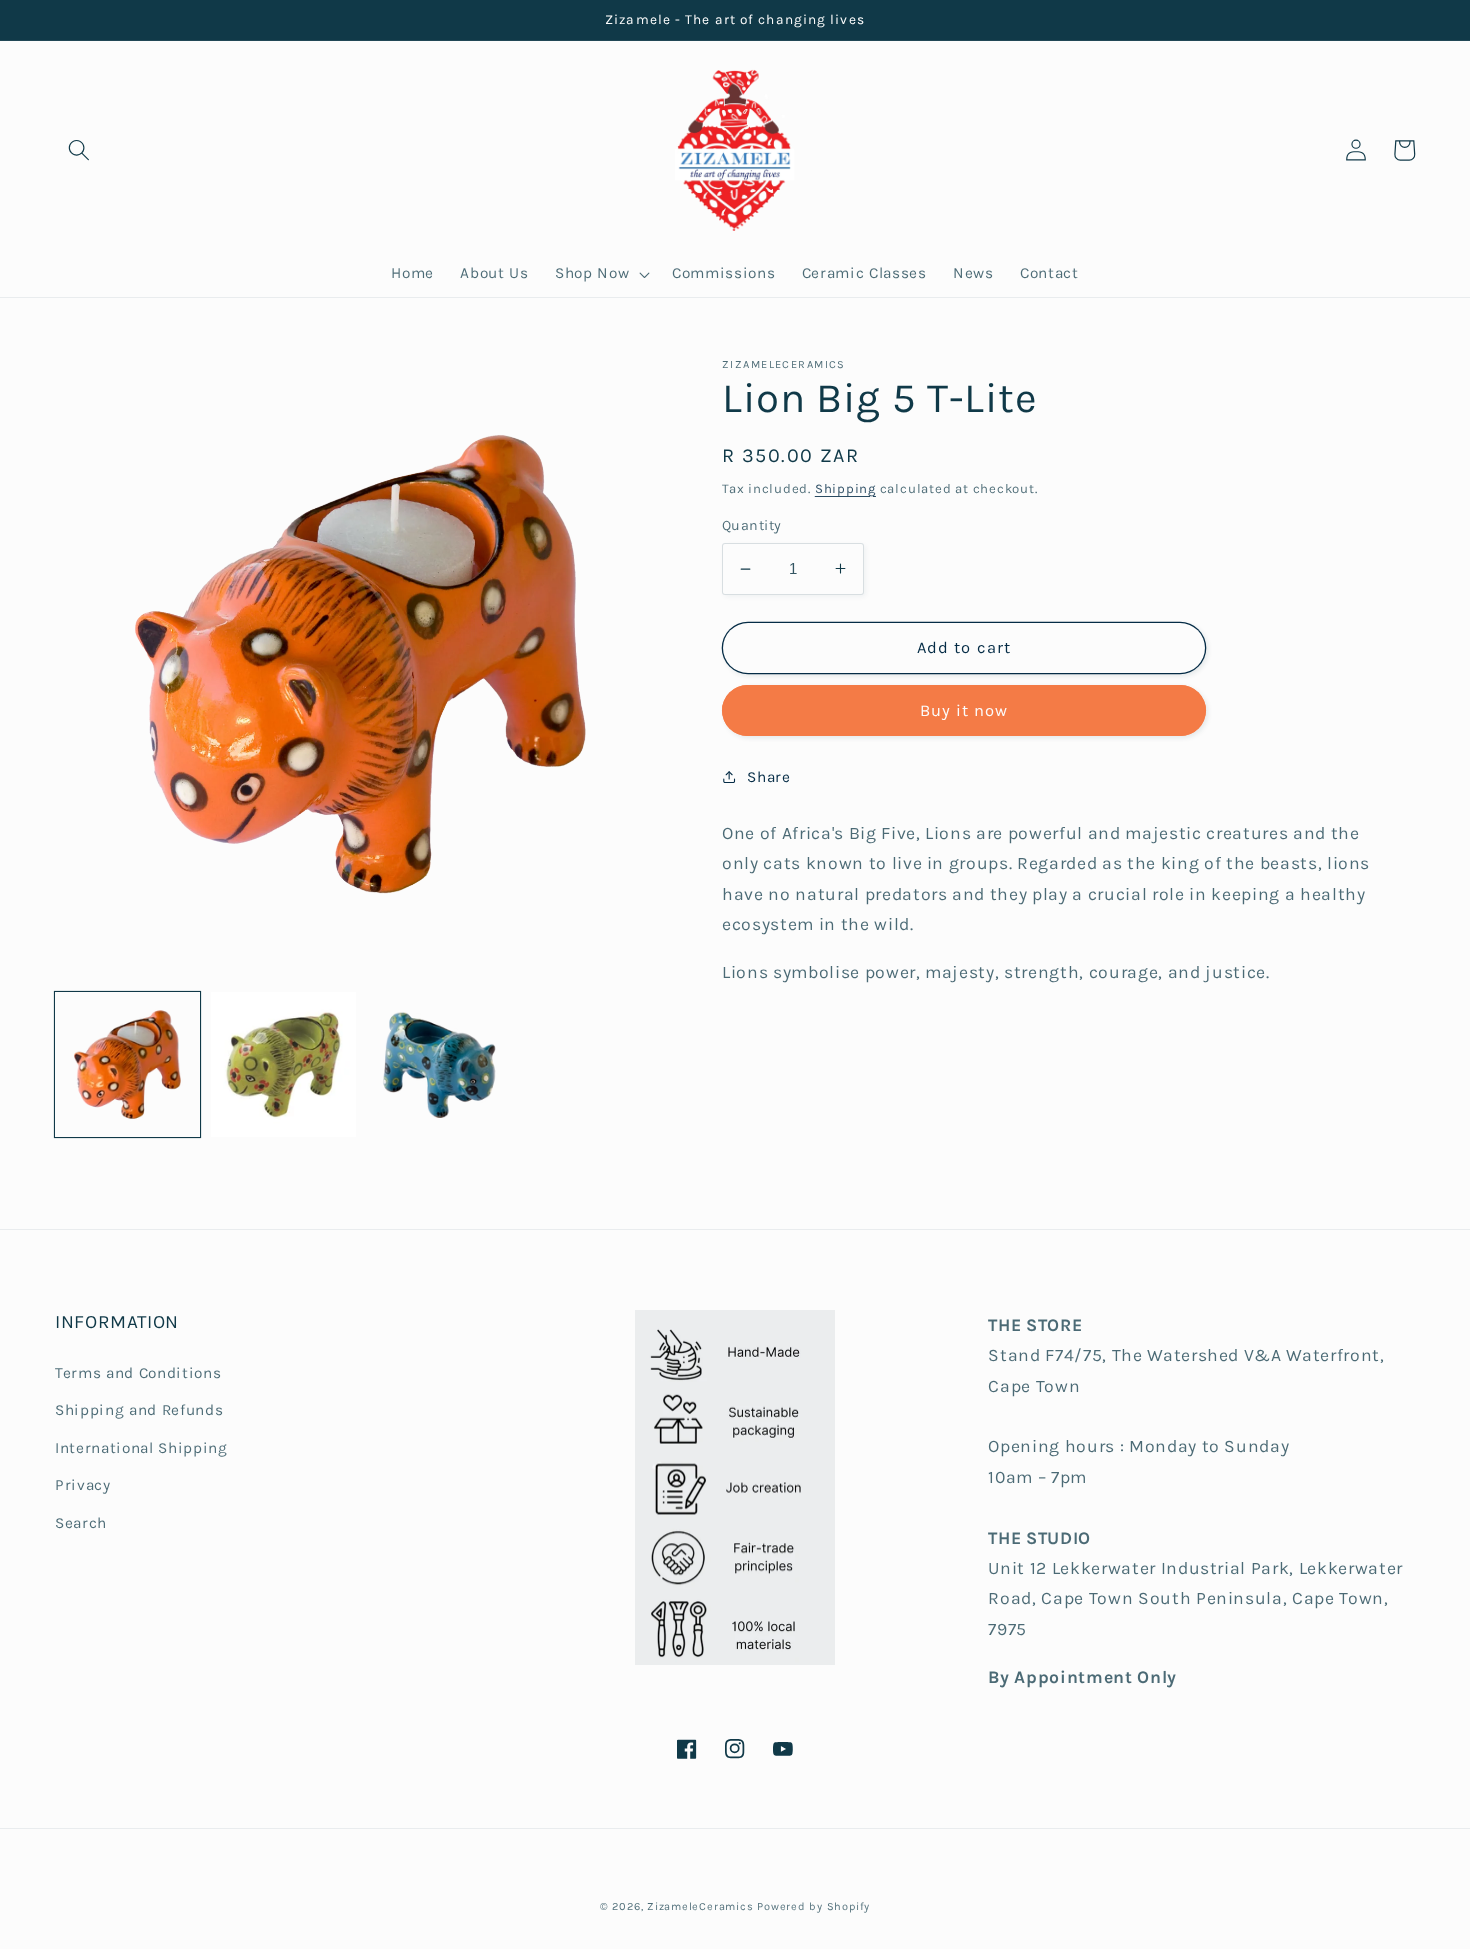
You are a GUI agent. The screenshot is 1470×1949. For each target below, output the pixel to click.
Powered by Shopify (813, 1906)
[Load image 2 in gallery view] (283, 1064)
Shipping (845, 488)
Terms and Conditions (138, 1373)
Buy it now (964, 710)
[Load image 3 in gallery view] (439, 1064)
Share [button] (768, 777)
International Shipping (141, 1448)
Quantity (752, 525)
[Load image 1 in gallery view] (127, 1064)
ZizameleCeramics (700, 1906)
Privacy (83, 1485)
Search (81, 1523)
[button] (79, 150)
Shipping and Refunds (139, 1410)
